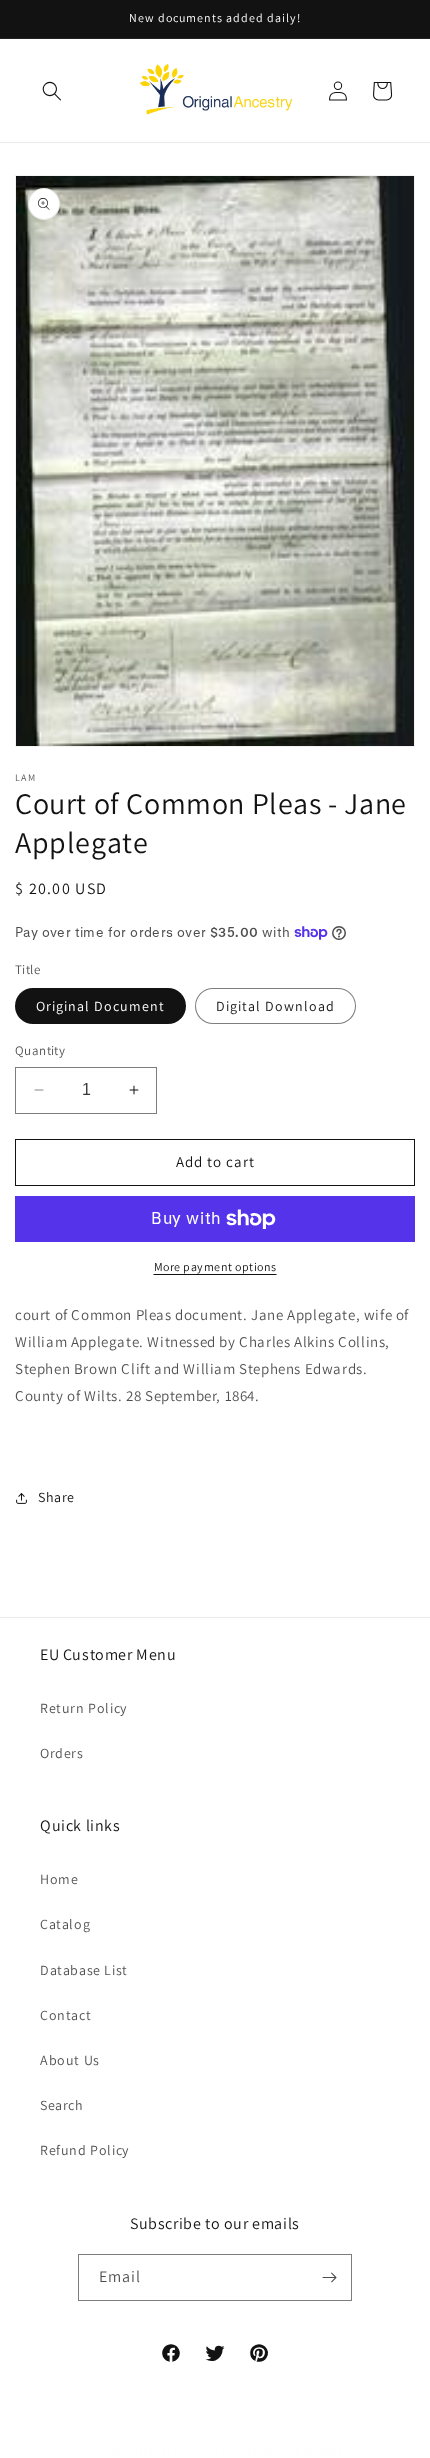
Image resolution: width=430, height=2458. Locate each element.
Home (59, 1879)
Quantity (40, 1050)
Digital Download (275, 1006)
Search (62, 2105)
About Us (70, 2060)
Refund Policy (84, 2150)
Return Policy (83, 1708)
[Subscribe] (329, 2277)
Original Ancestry (173, 2450)
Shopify (324, 2450)
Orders (62, 1753)
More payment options (215, 1266)
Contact (65, 2015)
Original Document (100, 1006)
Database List (84, 1970)
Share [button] (56, 1497)
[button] (52, 91)
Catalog (65, 1924)
